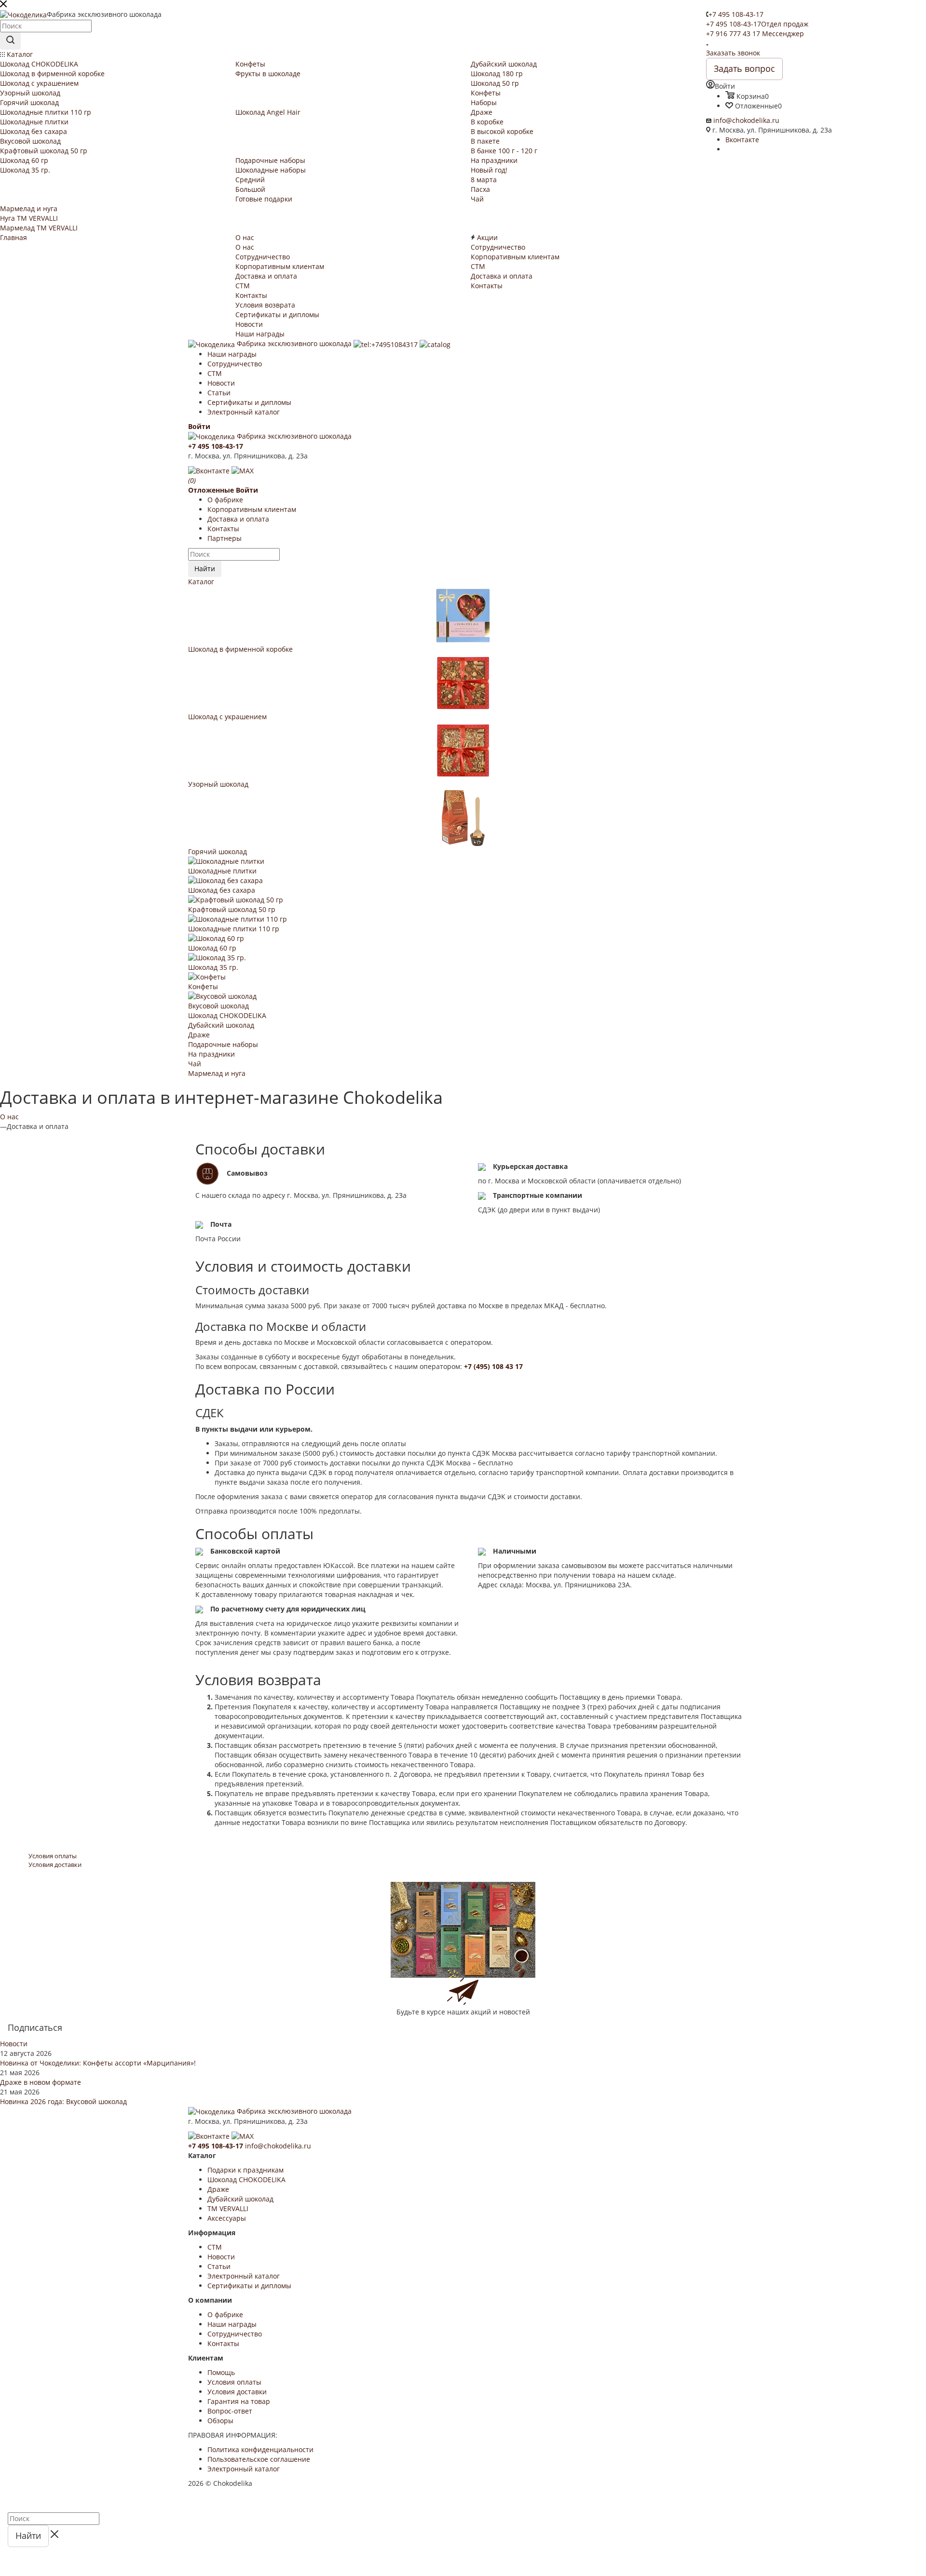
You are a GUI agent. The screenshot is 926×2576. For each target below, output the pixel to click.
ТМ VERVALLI (228, 2208)
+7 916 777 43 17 (755, 34)
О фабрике (225, 500)
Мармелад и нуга (217, 1073)
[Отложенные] (1, 2498)
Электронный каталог (244, 412)
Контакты (223, 529)
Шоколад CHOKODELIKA (227, 1015)
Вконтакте (742, 140)
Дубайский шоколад (221, 1025)
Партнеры (225, 538)
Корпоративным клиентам (252, 509)
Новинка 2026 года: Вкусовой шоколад (63, 2101)
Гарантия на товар (239, 2401)
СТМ (215, 373)
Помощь (221, 2372)
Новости (221, 383)
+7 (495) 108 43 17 (493, 1366)
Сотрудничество (235, 364)
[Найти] (10, 41)
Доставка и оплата (238, 519)
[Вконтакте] (210, 470)
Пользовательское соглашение (259, 2459)
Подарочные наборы (223, 1044)
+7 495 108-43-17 (736, 14)
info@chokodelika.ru (746, 120)
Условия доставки (237, 2392)
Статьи (219, 393)
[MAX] (243, 470)
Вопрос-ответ (230, 2411)
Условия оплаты (234, 2382)
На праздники (211, 1054)
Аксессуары (227, 2218)
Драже (199, 1035)
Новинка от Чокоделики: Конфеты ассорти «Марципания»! (98, 2063)
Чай (195, 1064)
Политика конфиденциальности (260, 2449)
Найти (205, 569)
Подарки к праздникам (245, 2170)
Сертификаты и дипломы (249, 402)
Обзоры (220, 2421)
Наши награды (232, 354)
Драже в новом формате (41, 2082)
